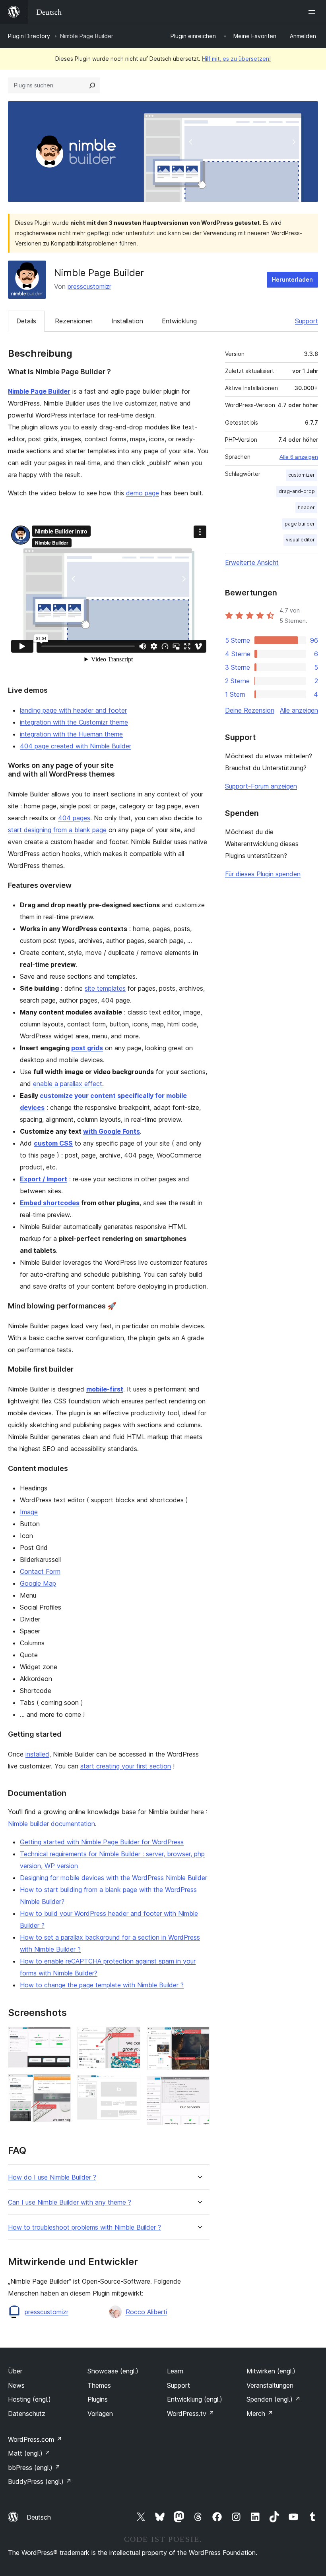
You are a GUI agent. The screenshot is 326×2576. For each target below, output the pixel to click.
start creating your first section (126, 1766)
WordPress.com (35, 2439)
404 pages (74, 818)
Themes (99, 2385)
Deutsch (39, 2517)
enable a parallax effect (68, 1084)
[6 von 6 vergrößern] (199, 2087)
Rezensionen (74, 321)
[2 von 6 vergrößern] (60, 2085)
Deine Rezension (250, 710)
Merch (260, 2414)
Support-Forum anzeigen (261, 786)
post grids (87, 1048)
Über (15, 2371)
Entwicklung (179, 321)
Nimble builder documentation (51, 1824)
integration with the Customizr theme (74, 722)
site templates (105, 988)
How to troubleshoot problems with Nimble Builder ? (84, 2227)
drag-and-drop (297, 491)
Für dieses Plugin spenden (263, 874)
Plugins (98, 2399)
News (16, 2385)
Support (307, 321)
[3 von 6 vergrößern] (130, 2037)
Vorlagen (100, 2414)
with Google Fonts (112, 1131)
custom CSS (53, 1143)
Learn (175, 2371)
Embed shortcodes (50, 1203)
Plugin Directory (29, 36)
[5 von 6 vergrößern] (199, 2037)
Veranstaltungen (270, 2385)
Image (29, 1512)
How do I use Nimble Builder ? (52, 2177)
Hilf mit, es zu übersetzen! (236, 59)
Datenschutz (27, 2414)
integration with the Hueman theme (71, 734)
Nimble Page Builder (39, 391)
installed (37, 1754)
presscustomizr (89, 286)
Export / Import (44, 1179)
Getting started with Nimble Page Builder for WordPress (102, 1842)
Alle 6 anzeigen (299, 457)
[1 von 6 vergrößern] (60, 2037)
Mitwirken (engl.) (271, 2371)
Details (26, 321)
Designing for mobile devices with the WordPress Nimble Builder (114, 1878)
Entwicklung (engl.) (195, 2399)
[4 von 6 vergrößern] (130, 2085)
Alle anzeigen (299, 710)
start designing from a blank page (57, 830)
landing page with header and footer (73, 710)
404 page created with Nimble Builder (76, 746)
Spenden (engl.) (274, 2399)
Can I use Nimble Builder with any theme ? (70, 2202)
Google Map (38, 1583)
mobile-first (105, 1389)
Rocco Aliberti (146, 2312)
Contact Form (40, 1571)
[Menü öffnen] (313, 12)
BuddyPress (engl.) (40, 2481)
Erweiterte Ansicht (252, 562)
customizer (302, 475)
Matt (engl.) (29, 2453)
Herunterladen (292, 279)
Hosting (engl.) (29, 2399)
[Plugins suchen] (92, 85)
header (306, 507)
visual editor (300, 540)
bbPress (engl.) (34, 2468)
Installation (127, 321)
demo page (143, 493)
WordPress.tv (191, 2414)
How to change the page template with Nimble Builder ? (102, 1985)
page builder (300, 524)
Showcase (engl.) (113, 2371)
